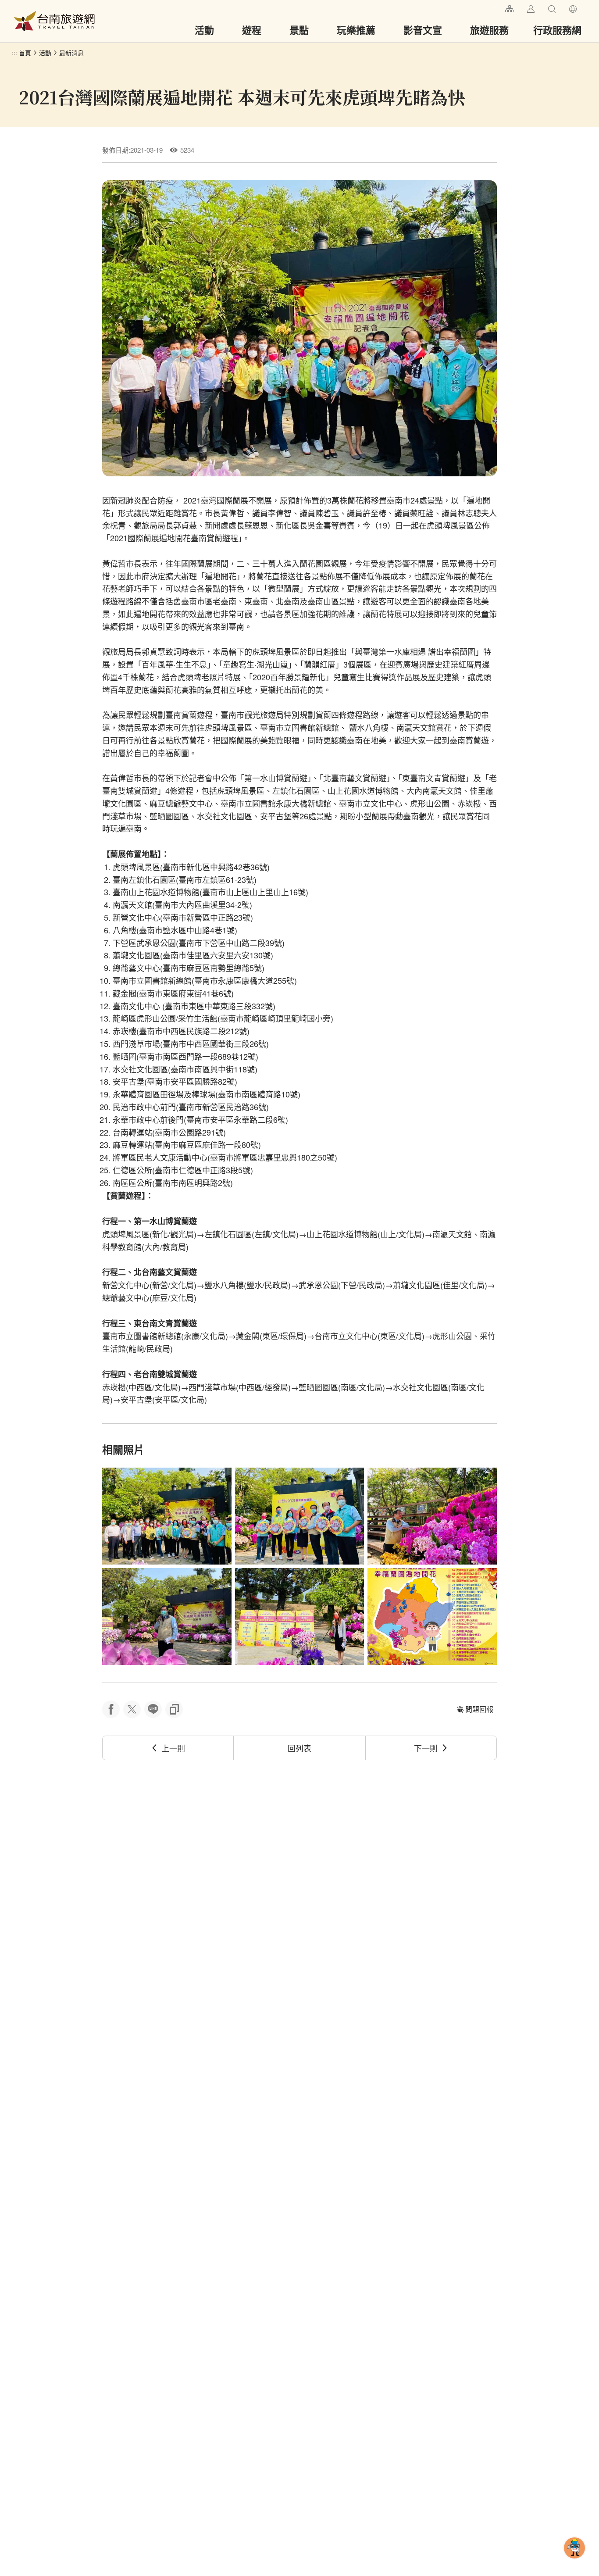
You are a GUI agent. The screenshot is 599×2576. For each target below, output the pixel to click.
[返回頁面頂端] (574, 2562)
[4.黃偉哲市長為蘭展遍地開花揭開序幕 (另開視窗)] (167, 1617)
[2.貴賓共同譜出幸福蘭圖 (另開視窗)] (300, 1516)
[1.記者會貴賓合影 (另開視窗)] (167, 1516)
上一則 (173, 1748)
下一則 (426, 1748)
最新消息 (71, 53)
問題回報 (479, 1709)
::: (495, 8)
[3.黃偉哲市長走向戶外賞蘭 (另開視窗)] (432, 1516)
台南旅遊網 (54, 21)
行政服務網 (557, 30)
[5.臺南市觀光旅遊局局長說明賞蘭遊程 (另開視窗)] (300, 1617)
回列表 (299, 1748)
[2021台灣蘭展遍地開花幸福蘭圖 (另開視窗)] (432, 1617)
